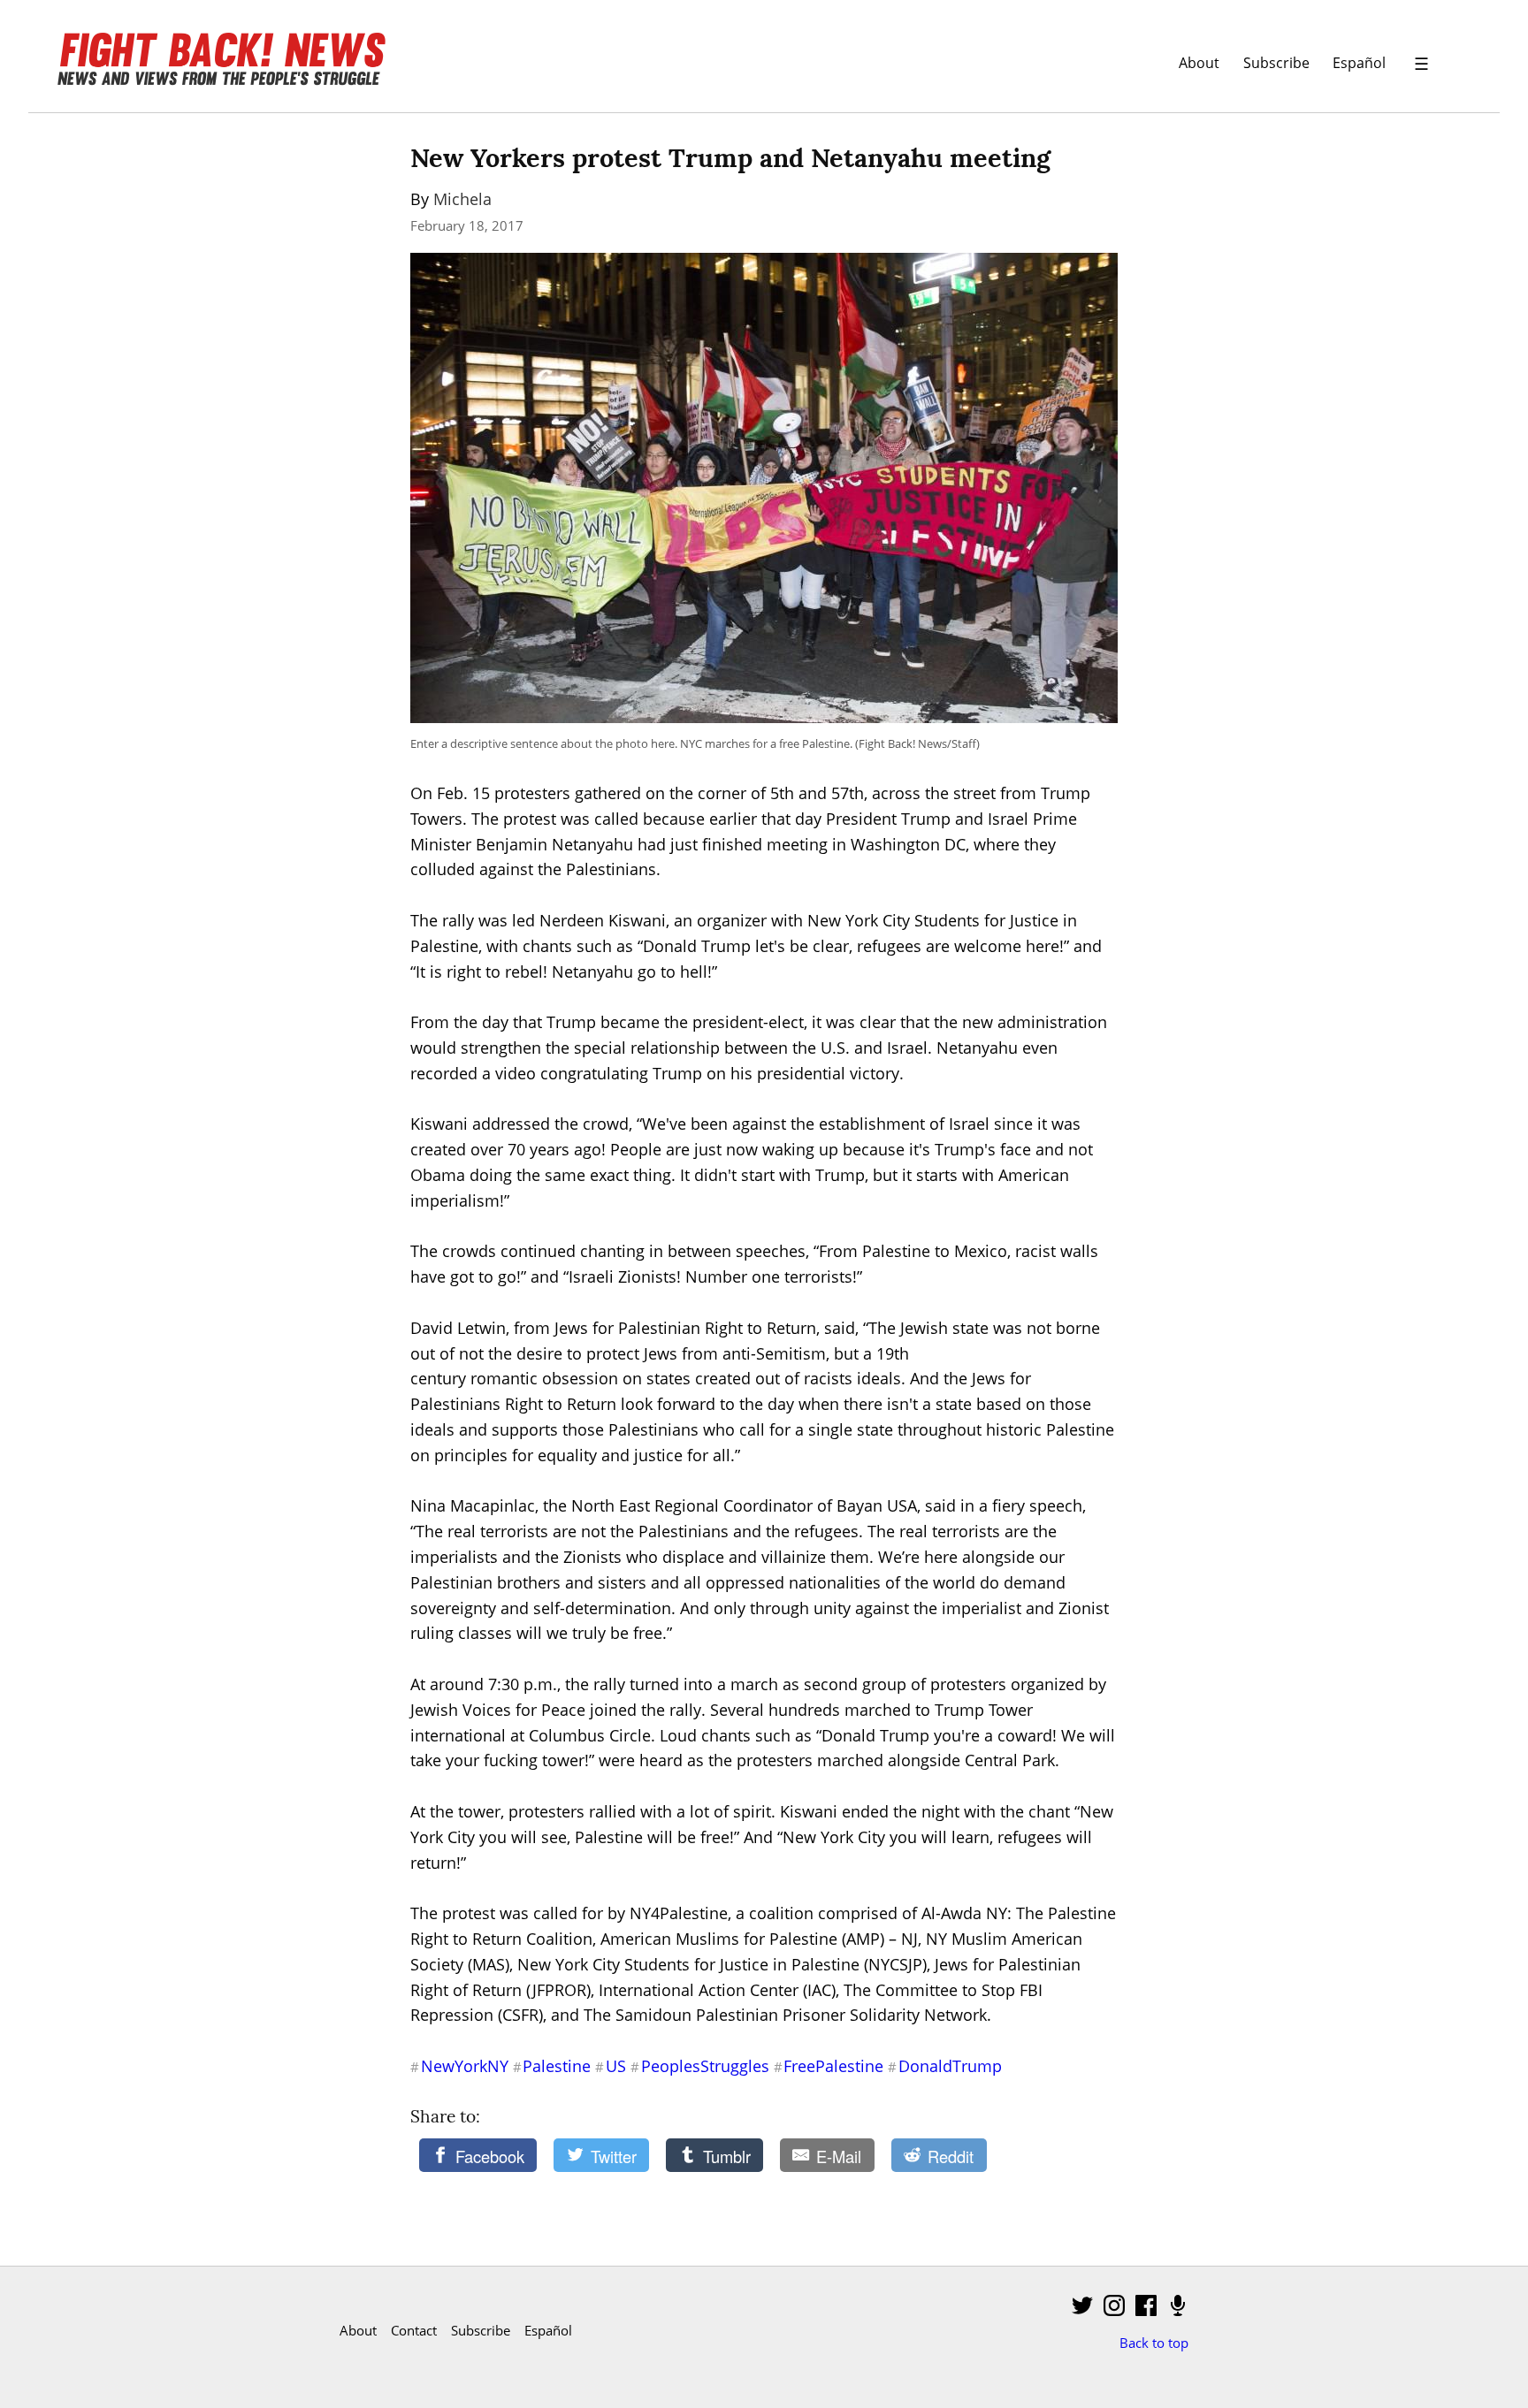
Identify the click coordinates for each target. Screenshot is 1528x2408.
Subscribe (1276, 62)
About (1199, 62)
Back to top (1154, 2343)
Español (1359, 62)
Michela (462, 199)
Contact (414, 2330)
